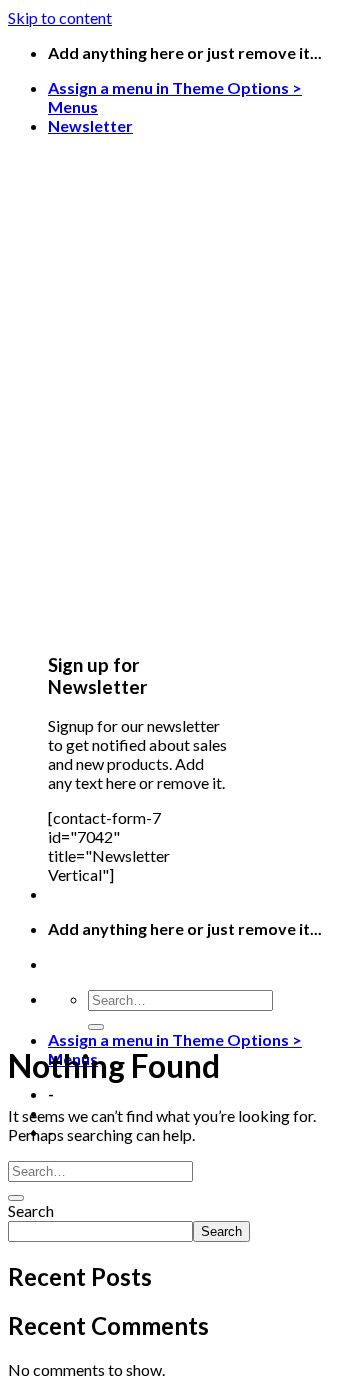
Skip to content (60, 17)
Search (31, 1210)
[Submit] (96, 1027)
